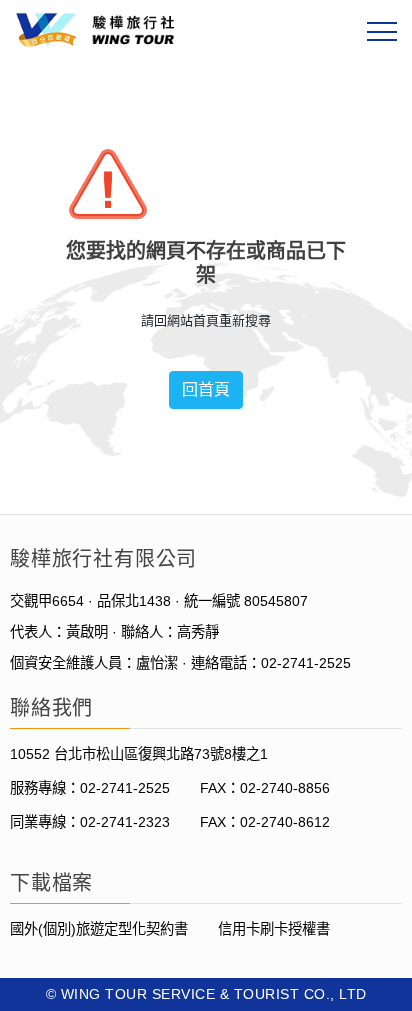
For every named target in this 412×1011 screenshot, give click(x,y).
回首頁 (206, 389)
